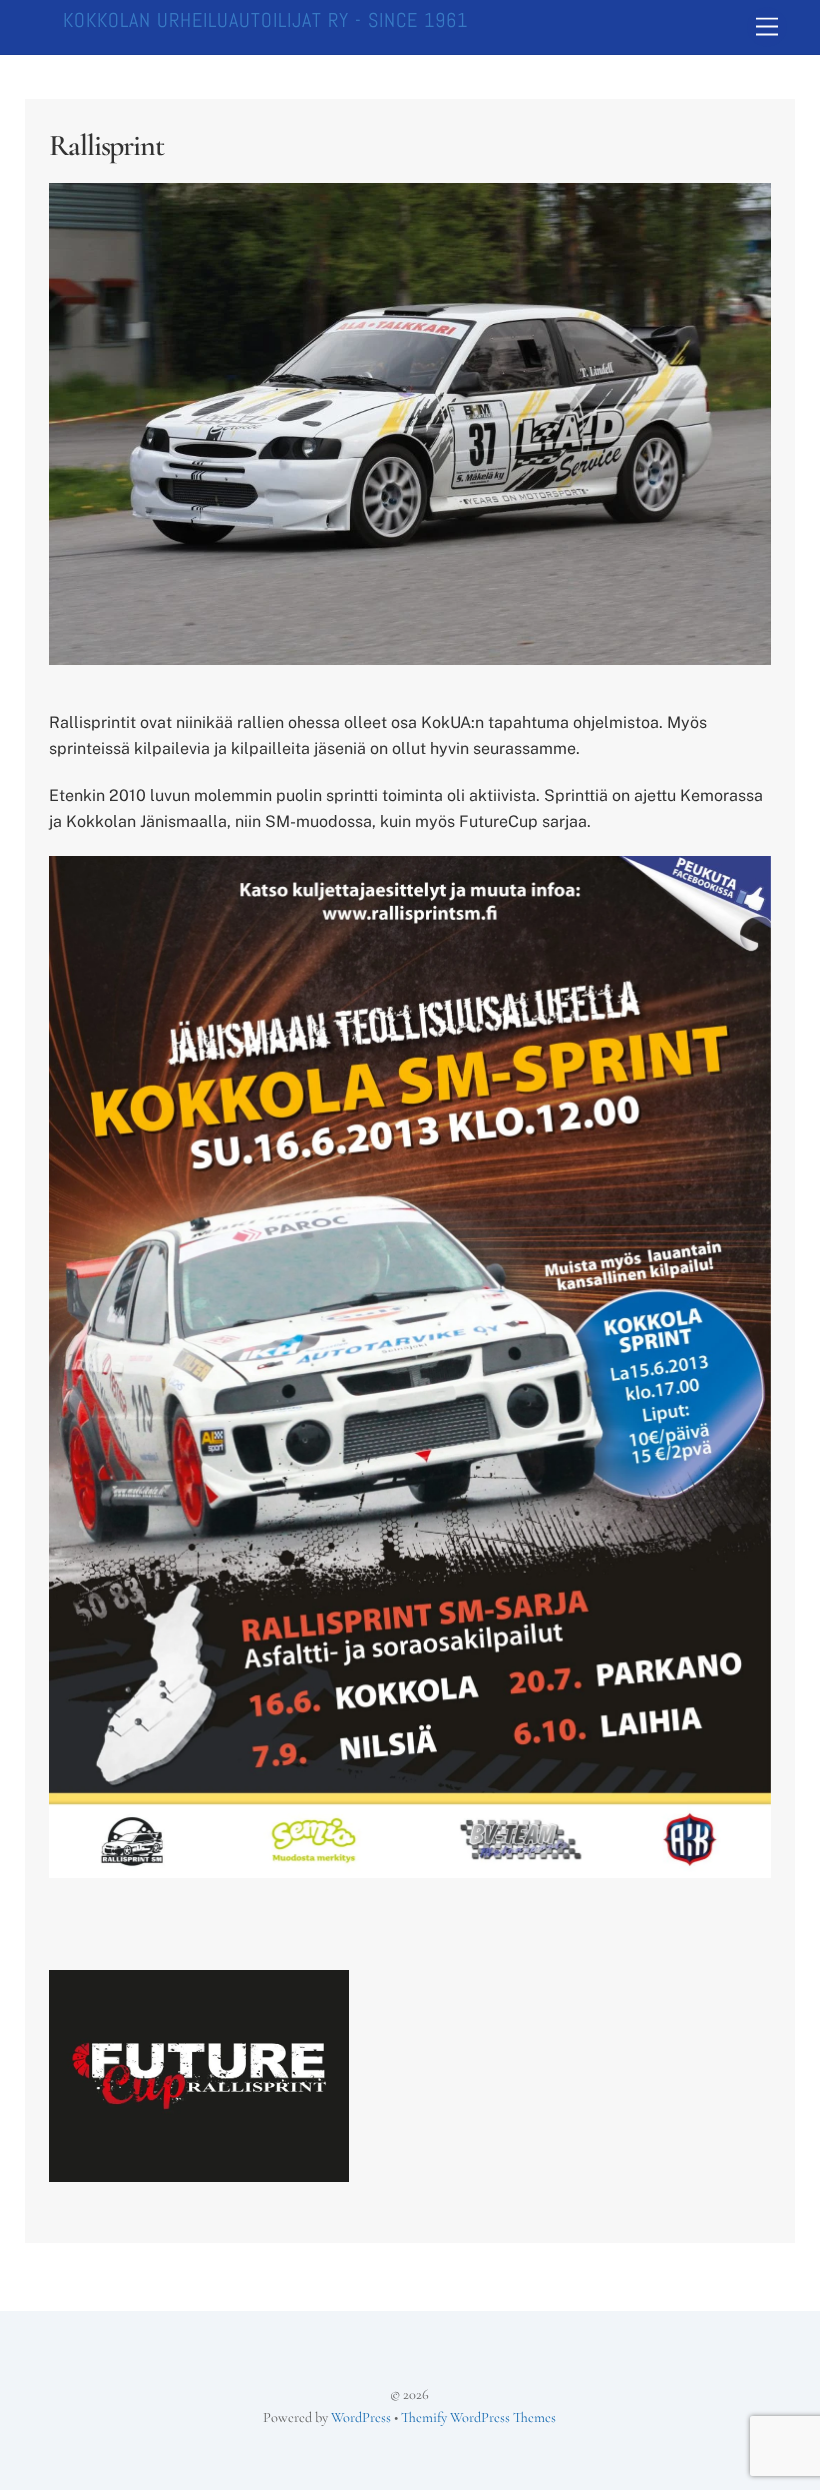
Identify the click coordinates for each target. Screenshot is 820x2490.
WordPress (361, 2417)
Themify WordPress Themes (478, 2417)
